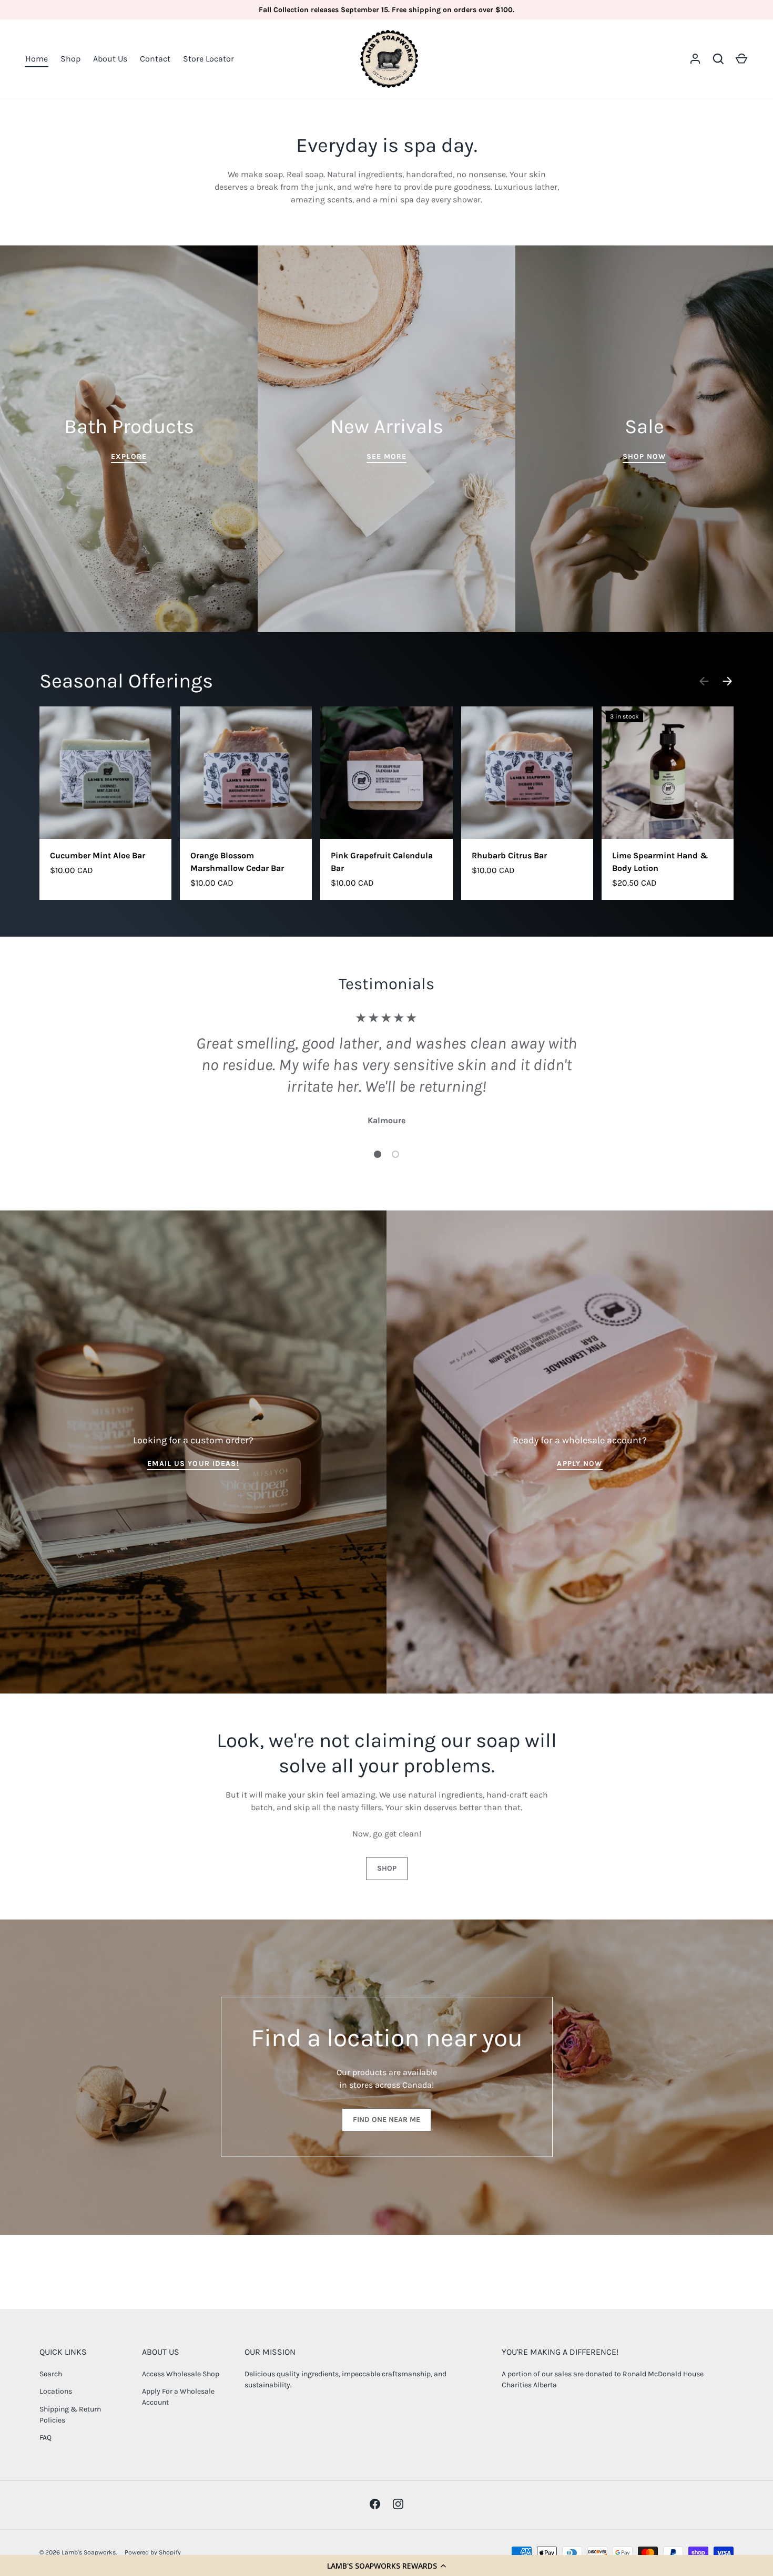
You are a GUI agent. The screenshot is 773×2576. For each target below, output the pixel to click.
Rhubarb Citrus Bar (509, 855)
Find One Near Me (387, 2120)
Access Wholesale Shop (181, 2374)
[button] (387, 2565)
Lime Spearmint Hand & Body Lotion (660, 862)
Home (37, 59)
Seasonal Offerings (126, 681)
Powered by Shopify (153, 2552)
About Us (110, 59)
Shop (70, 59)
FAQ (45, 2438)
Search (51, 2374)
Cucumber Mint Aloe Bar (98, 855)
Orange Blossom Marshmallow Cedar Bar (237, 862)
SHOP (387, 1868)
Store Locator (208, 59)
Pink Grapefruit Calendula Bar (382, 862)
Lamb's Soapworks (89, 2552)
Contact (155, 59)
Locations (56, 2391)
